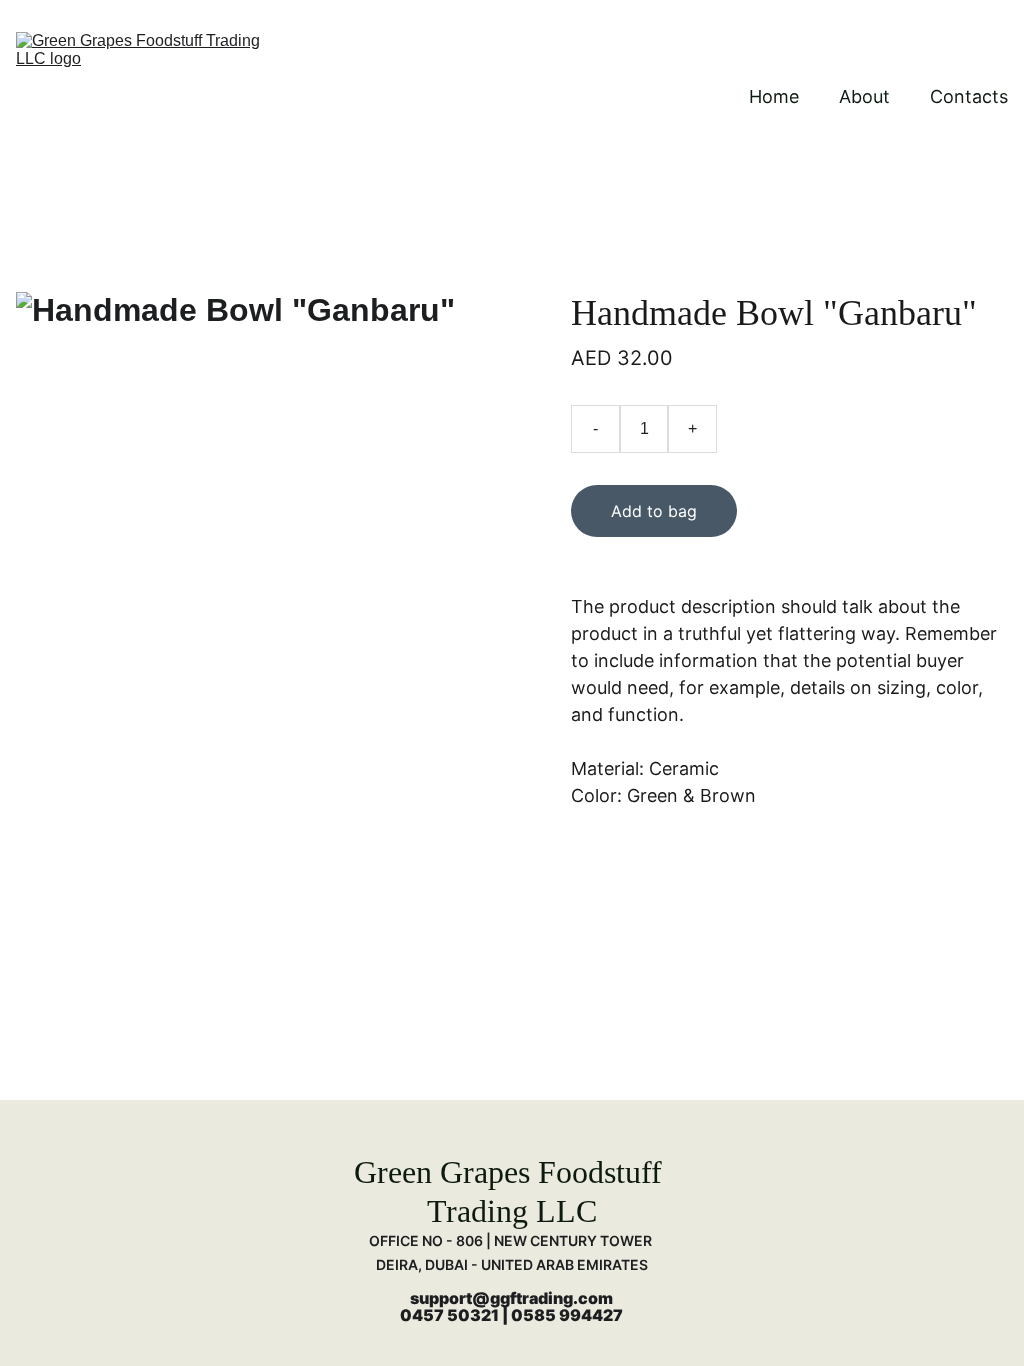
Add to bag (654, 511)
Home (774, 96)
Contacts (969, 96)
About (864, 96)
